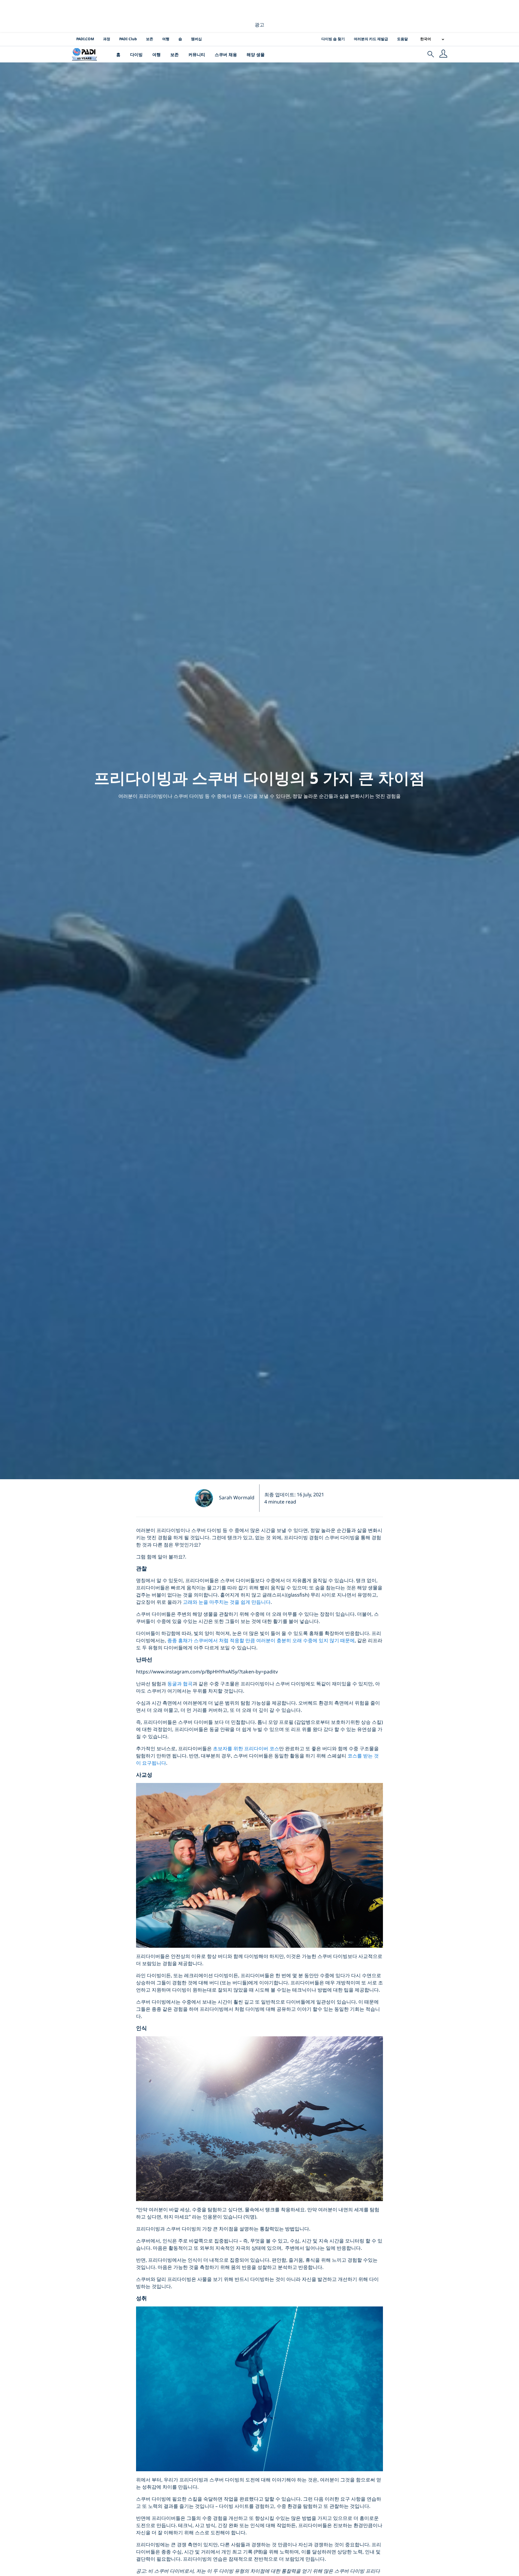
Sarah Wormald (237, 1498)
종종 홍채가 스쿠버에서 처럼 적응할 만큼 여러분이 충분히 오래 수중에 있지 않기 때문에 (261, 1640)
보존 (150, 39)
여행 (166, 39)
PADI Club (128, 39)
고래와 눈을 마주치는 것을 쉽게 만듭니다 (227, 1602)
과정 (107, 39)
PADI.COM (85, 39)
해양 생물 (256, 54)
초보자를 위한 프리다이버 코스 (246, 1748)
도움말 (402, 39)
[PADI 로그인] (443, 54)
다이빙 (136, 54)
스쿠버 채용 (226, 54)
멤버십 (196, 39)
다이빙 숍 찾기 (333, 39)
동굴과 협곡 (180, 1684)
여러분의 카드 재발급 (371, 39)
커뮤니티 (197, 54)
